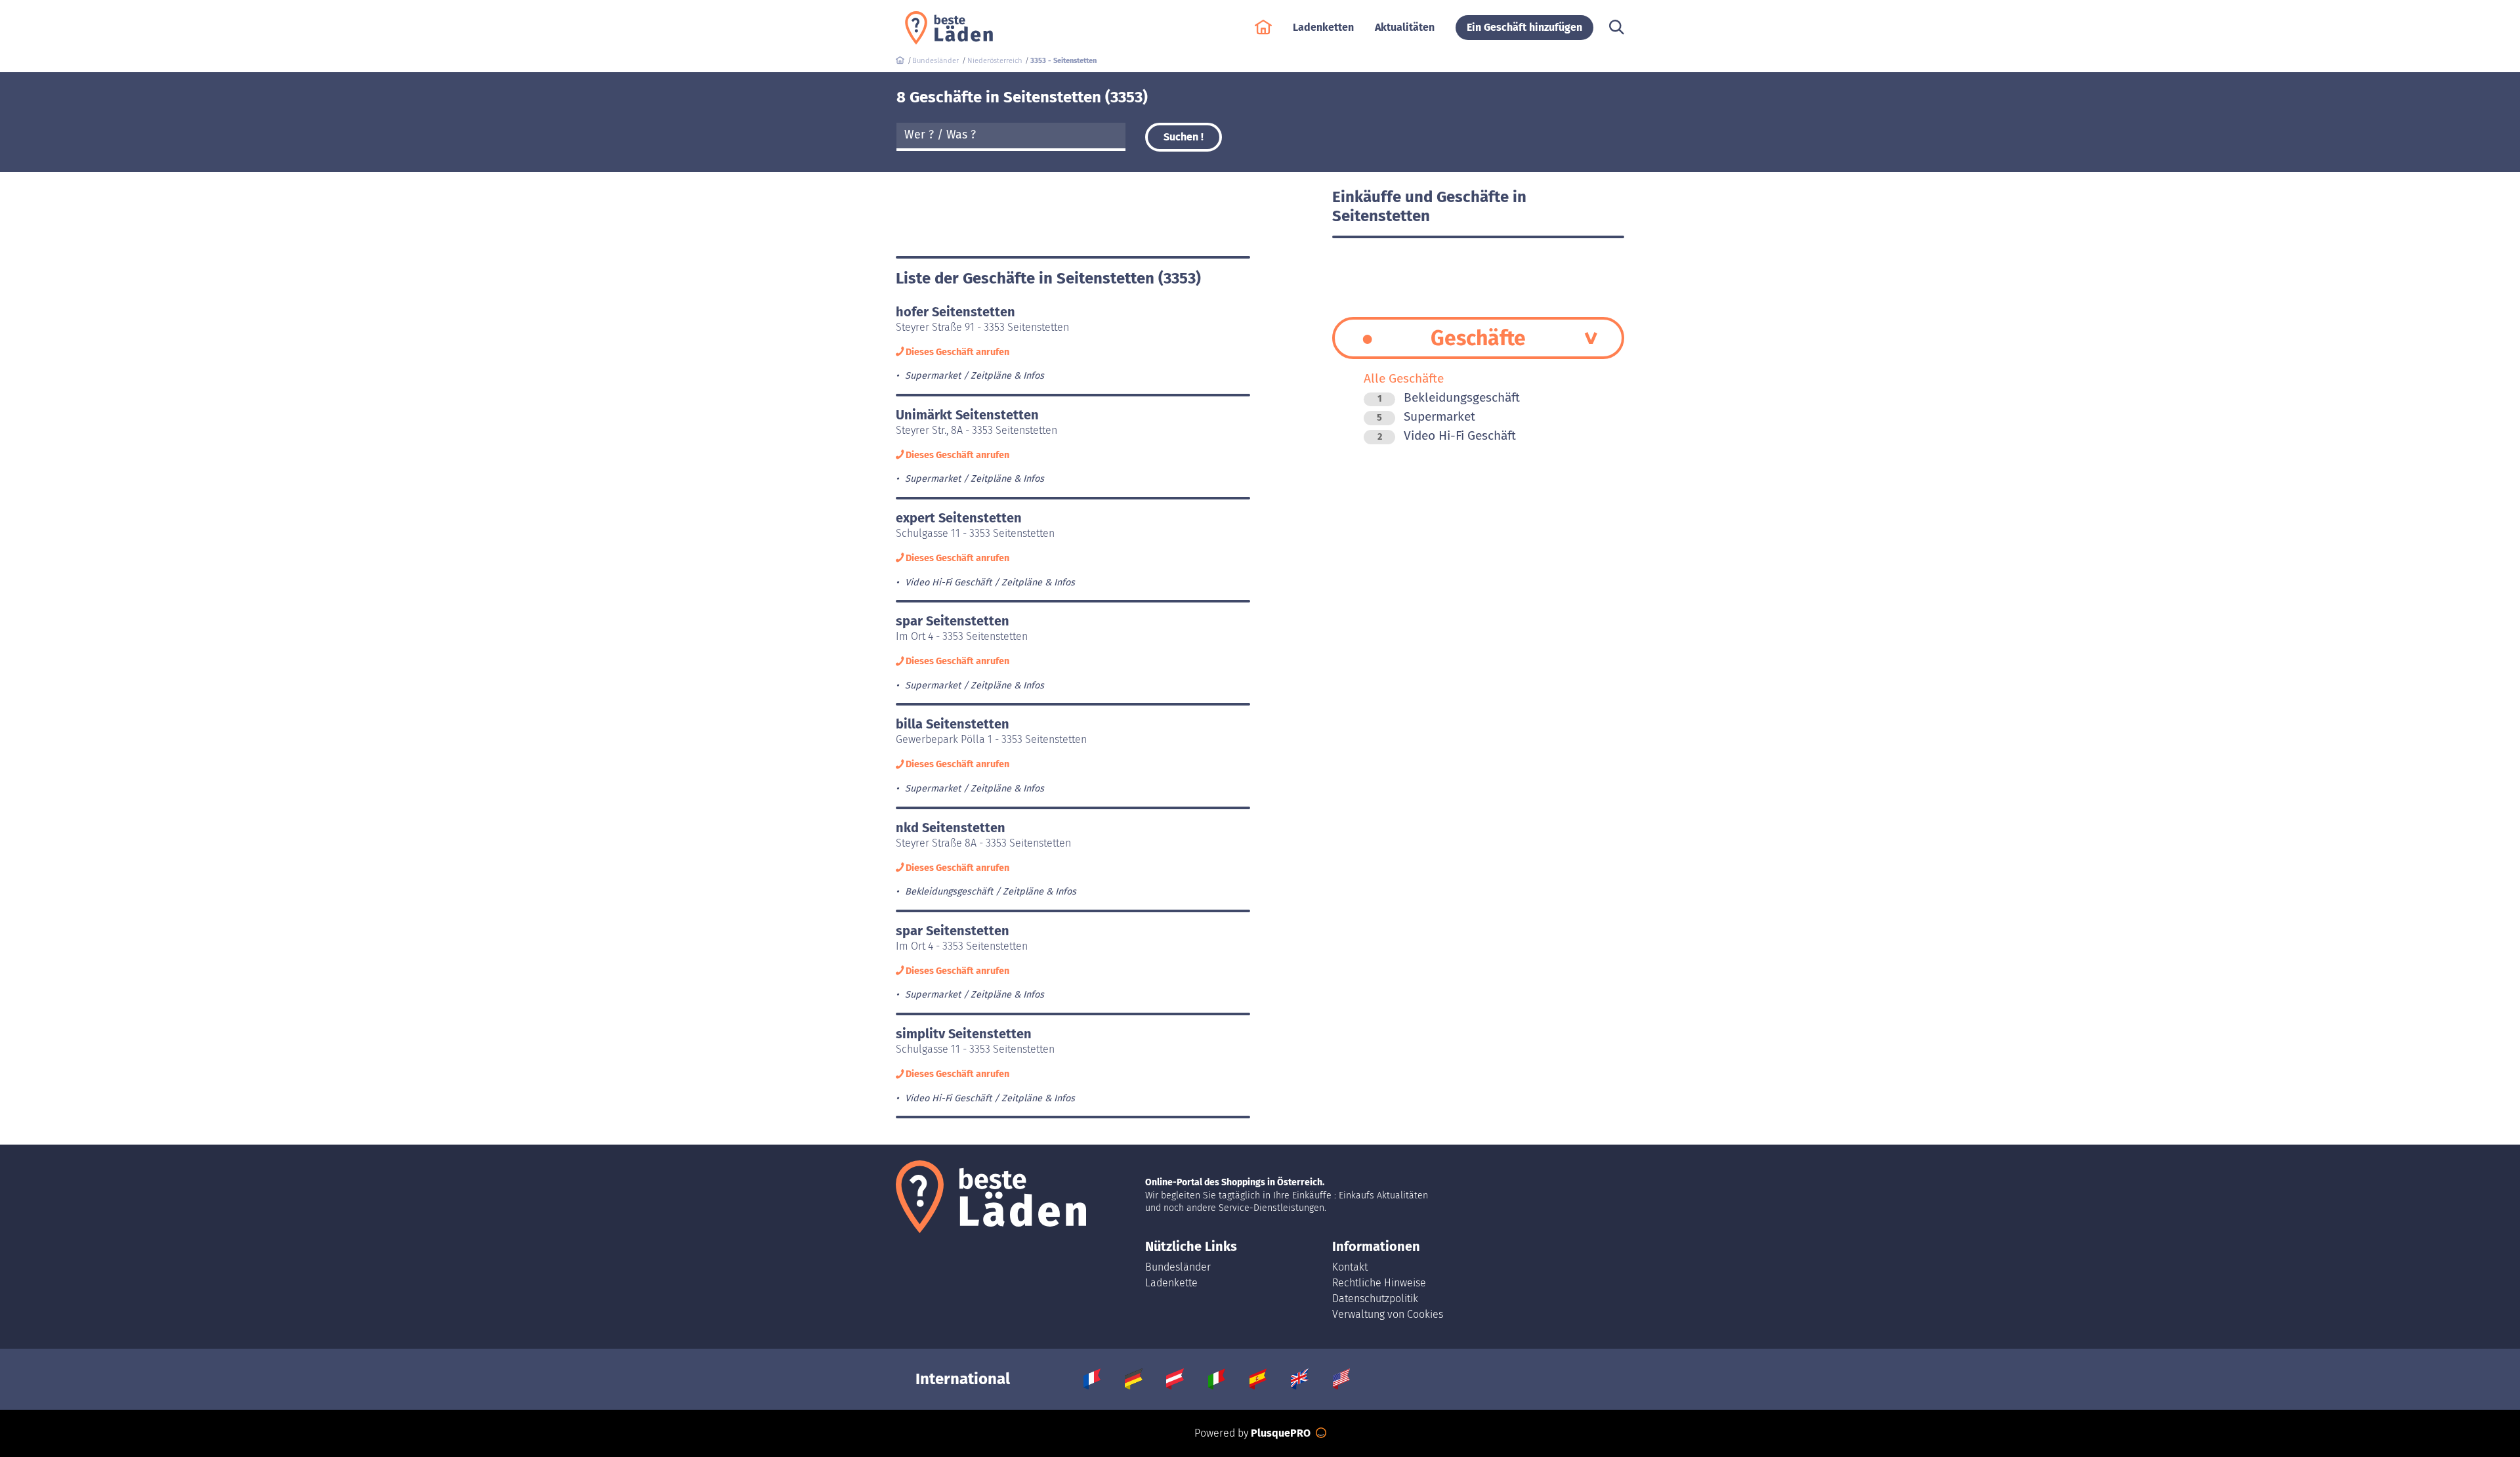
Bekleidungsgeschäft (1449, 397)
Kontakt (1350, 1267)
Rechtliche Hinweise (1379, 1283)
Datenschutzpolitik (1375, 1299)
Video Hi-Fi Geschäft (1447, 435)
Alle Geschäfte (1404, 378)
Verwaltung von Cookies (1388, 1314)
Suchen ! (1184, 137)
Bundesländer (1178, 1267)
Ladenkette (1171, 1283)
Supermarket (1426, 416)
